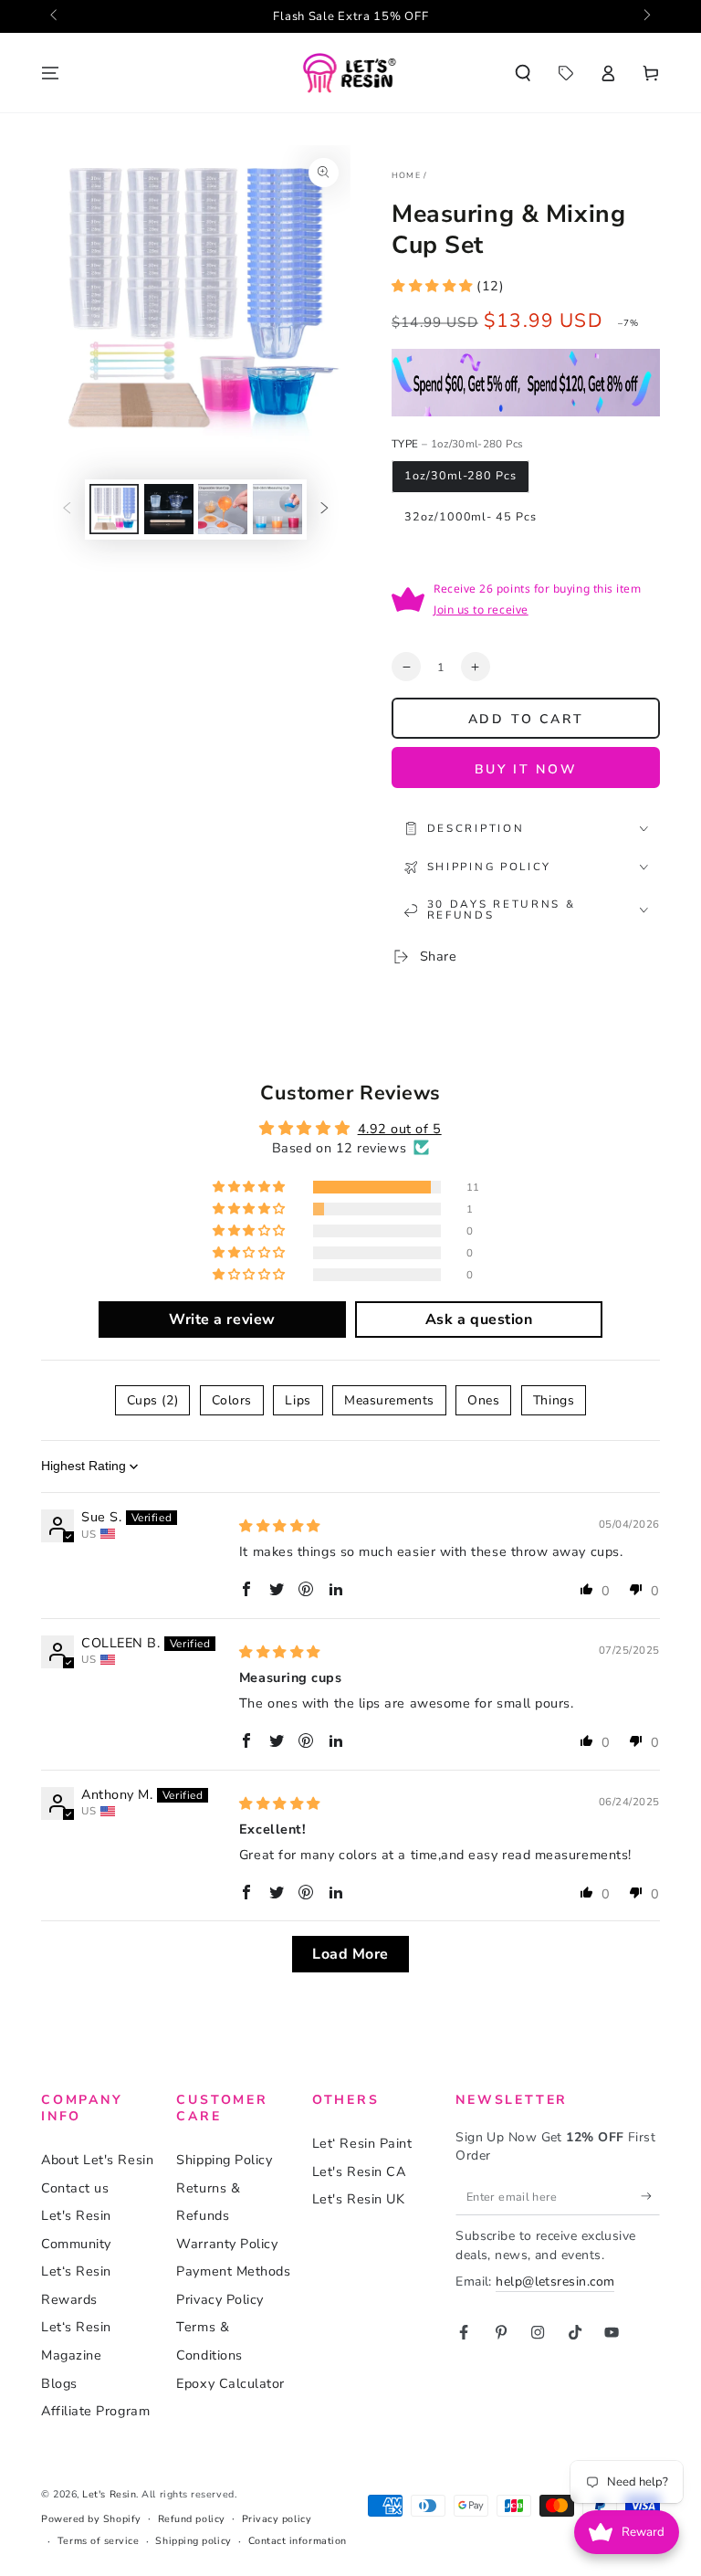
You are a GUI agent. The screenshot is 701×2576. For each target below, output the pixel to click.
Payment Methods (233, 2271)
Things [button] (554, 1400)
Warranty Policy (227, 2244)
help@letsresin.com (555, 2282)
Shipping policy (193, 2541)
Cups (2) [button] (152, 1400)
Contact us (75, 2188)
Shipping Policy (224, 2160)
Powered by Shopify (91, 2519)
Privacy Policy (220, 2299)
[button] (523, 73)
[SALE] (565, 73)
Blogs (59, 2383)
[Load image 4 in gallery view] (277, 509)
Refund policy (192, 2519)
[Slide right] (646, 16)
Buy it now (526, 769)
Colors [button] (232, 1400)
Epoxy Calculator (230, 2383)
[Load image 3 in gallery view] (223, 509)
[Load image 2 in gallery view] (169, 509)
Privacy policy (277, 2519)
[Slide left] (55, 16)
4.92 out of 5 (400, 1129)
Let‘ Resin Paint (362, 2143)
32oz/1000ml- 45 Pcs (470, 516)
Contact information (298, 2541)
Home (406, 175)
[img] (280, 1526)
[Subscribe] (650, 2196)
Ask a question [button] (479, 1320)
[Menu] (51, 73)
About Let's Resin (97, 2160)
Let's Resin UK (359, 2199)
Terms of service (99, 2541)
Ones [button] (483, 1400)
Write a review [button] (222, 1320)
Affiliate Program (95, 2411)
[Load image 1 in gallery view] (114, 509)
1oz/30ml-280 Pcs (460, 475)
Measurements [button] (389, 1400)
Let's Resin (109, 2494)
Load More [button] (350, 1954)
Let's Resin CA (359, 2171)
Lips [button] (298, 1400)
